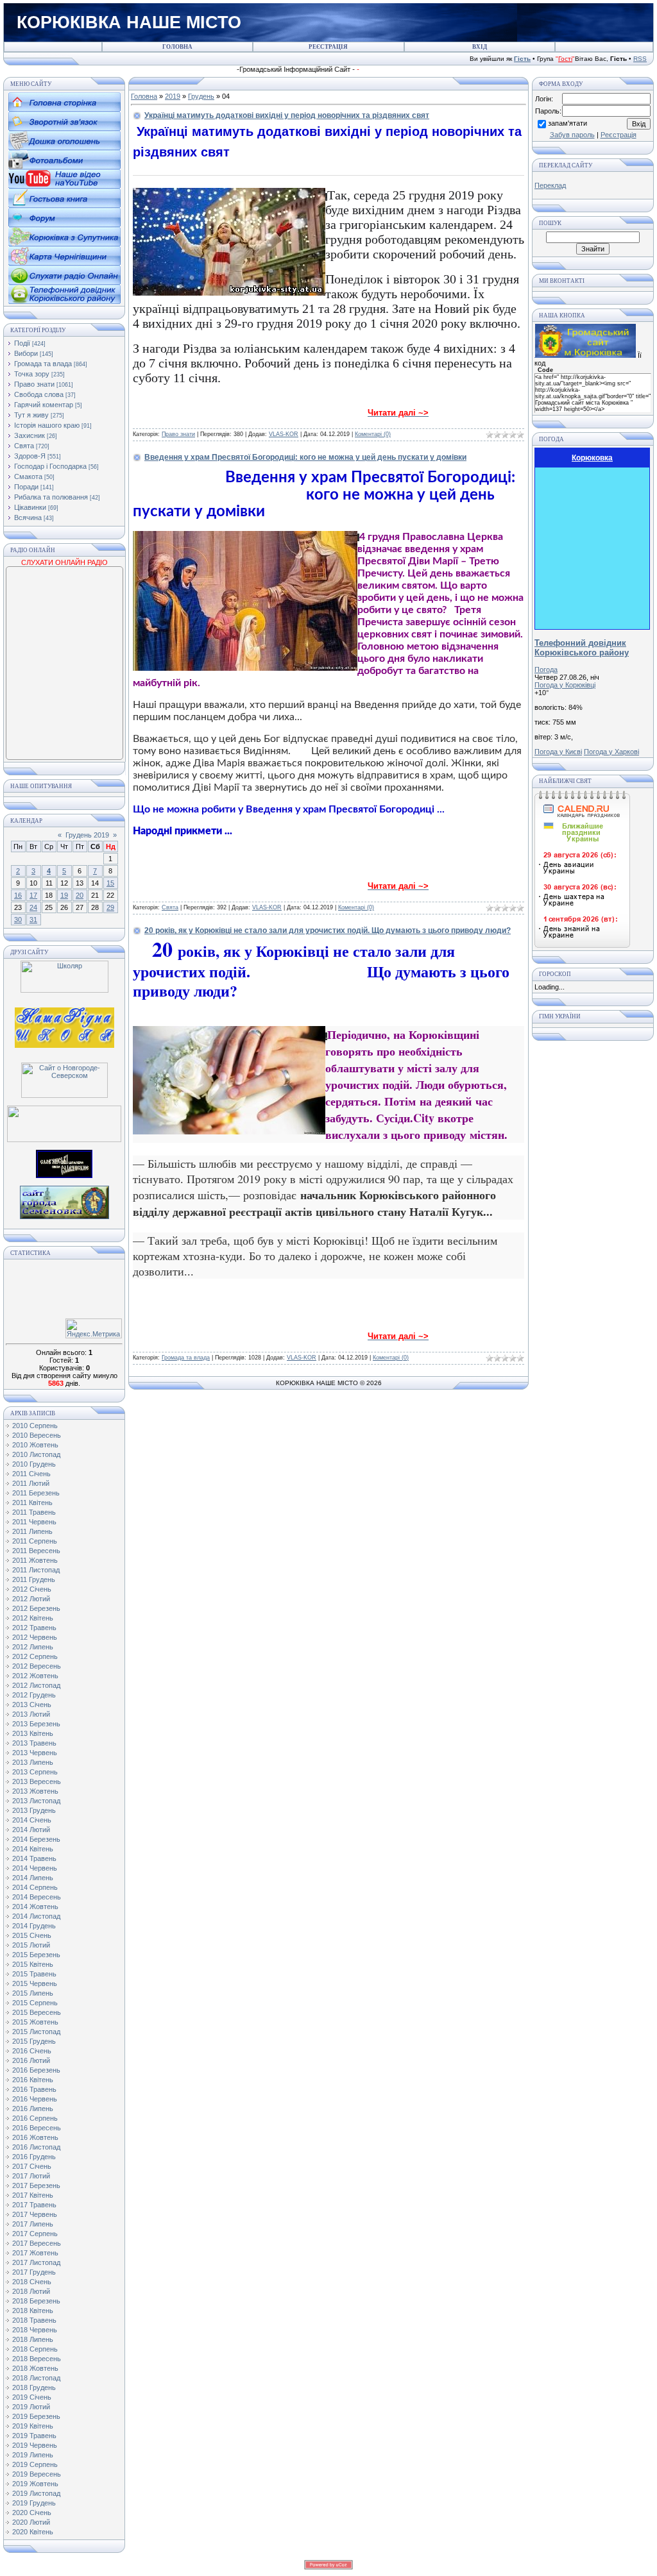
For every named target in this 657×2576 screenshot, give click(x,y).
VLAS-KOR (284, 434)
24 (33, 907)
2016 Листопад (36, 2147)
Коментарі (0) (373, 434)
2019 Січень (32, 2397)
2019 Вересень (37, 2474)
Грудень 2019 (87, 835)
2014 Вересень (37, 1897)
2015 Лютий (31, 1945)
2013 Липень (33, 1762)
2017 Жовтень (35, 2253)
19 (64, 895)
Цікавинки (30, 507)
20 (80, 895)
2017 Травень (34, 2205)
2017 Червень (35, 2214)
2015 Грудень (34, 2041)
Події (22, 343)
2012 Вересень (37, 1666)
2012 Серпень (35, 1656)
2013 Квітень (33, 1733)
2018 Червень (35, 2330)
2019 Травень (34, 2436)
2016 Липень (33, 2109)
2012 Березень (36, 1608)
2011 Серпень (35, 1541)
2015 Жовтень (35, 2022)
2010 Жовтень (35, 1445)
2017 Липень (33, 2224)
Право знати (34, 384)
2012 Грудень (34, 1695)
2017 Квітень (33, 2195)
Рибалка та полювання (51, 497)
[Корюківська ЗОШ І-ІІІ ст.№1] (64, 1027)
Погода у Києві (558, 752)
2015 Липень (33, 1993)
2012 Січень (32, 1589)
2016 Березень (36, 2070)
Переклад (550, 185)
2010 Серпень (35, 1426)
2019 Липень (33, 2455)
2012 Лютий (31, 1599)
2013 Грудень (34, 1810)
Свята (24, 446)
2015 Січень (32, 1935)
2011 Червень (34, 1522)
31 (33, 920)
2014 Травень (34, 1858)
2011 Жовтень (35, 1560)
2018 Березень (36, 2301)
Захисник (30, 435)
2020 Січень (32, 2513)
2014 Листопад (36, 1916)
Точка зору (32, 374)
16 (18, 895)
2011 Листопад (36, 1570)
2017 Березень (36, 2185)
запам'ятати (567, 123)
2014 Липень (33, 1878)
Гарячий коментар (44, 405)
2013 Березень (36, 1724)
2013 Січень (32, 1705)
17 (33, 895)
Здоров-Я (30, 456)
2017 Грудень (34, 2272)
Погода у (565, 685)
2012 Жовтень (35, 1676)
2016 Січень (32, 2051)
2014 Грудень (34, 1926)
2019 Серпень (35, 2464)
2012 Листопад (36, 1685)
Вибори (26, 353)
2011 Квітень (32, 1503)
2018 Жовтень (35, 2368)
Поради (26, 487)
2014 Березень (36, 1839)
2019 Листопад (36, 2493)
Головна (144, 96)
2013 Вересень (37, 1781)
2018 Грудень (34, 2387)
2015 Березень (36, 1955)
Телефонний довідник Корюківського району (582, 648)
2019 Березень (36, 2416)
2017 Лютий (31, 2176)
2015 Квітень (33, 1964)
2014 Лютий (31, 1830)
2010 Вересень (37, 1435)
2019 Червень (35, 2445)
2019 (173, 96)
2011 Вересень (36, 1551)
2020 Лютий (31, 2522)
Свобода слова (39, 394)
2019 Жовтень (35, 2484)
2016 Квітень (33, 2080)
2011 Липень (32, 1531)
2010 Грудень (34, 1464)
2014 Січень (32, 1820)
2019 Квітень (33, 2426)
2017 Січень (32, 2166)
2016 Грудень (34, 2157)
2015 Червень (35, 1983)
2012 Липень (33, 1647)
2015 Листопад (36, 2032)
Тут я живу (31, 415)
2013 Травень (34, 1743)
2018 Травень (34, 2320)
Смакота (28, 476)
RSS (640, 59)
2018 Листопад (36, 2378)
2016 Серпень (35, 2118)
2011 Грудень (34, 1579)
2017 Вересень (37, 2243)
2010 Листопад (36, 1454)
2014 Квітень (33, 1849)
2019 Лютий (31, 2407)
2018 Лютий (31, 2291)
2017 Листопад (36, 2262)
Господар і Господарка (50, 466)
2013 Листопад (36, 1801)
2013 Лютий (31, 1714)
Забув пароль (572, 135)
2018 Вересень (37, 2359)
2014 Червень (35, 1868)
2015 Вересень (37, 2012)
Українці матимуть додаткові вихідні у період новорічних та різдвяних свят (287, 115)
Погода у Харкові (611, 752)
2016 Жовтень (35, 2137)
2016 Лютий (31, 2060)
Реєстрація (619, 135)
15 (110, 883)
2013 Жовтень (35, 1791)
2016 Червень (35, 2099)
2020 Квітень (33, 2532)
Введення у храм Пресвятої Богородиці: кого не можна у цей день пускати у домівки (305, 457)
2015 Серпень (35, 2003)
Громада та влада (43, 364)
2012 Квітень (33, 1618)
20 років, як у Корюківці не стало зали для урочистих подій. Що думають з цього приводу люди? (328, 930)
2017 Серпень (35, 2234)
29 (110, 907)
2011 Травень (34, 1512)
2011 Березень (36, 1493)
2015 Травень (34, 1974)
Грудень (201, 96)
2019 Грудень (34, 2503)
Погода (546, 669)
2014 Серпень (35, 1887)
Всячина (28, 518)
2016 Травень (34, 2089)
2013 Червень (35, 1753)
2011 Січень (31, 1474)
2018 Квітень (33, 2311)
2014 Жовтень (35, 1907)
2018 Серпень (35, 2349)
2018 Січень (32, 2282)
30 (18, 920)
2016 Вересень (37, 2128)
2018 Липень (33, 2339)
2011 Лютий (31, 1483)
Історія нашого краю (47, 425)
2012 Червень (35, 1637)
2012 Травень (34, 1628)
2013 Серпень (35, 1772)
